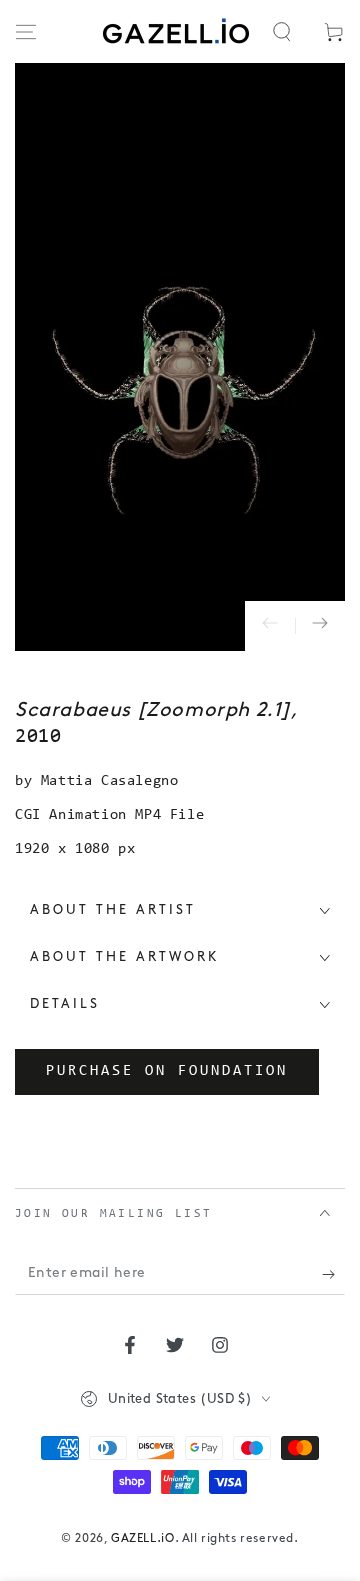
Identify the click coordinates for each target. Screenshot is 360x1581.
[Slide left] (270, 626)
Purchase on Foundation (167, 1071)
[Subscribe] (333, 1275)
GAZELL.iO (142, 1539)
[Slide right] (320, 626)
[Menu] (26, 32)
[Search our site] (282, 32)
